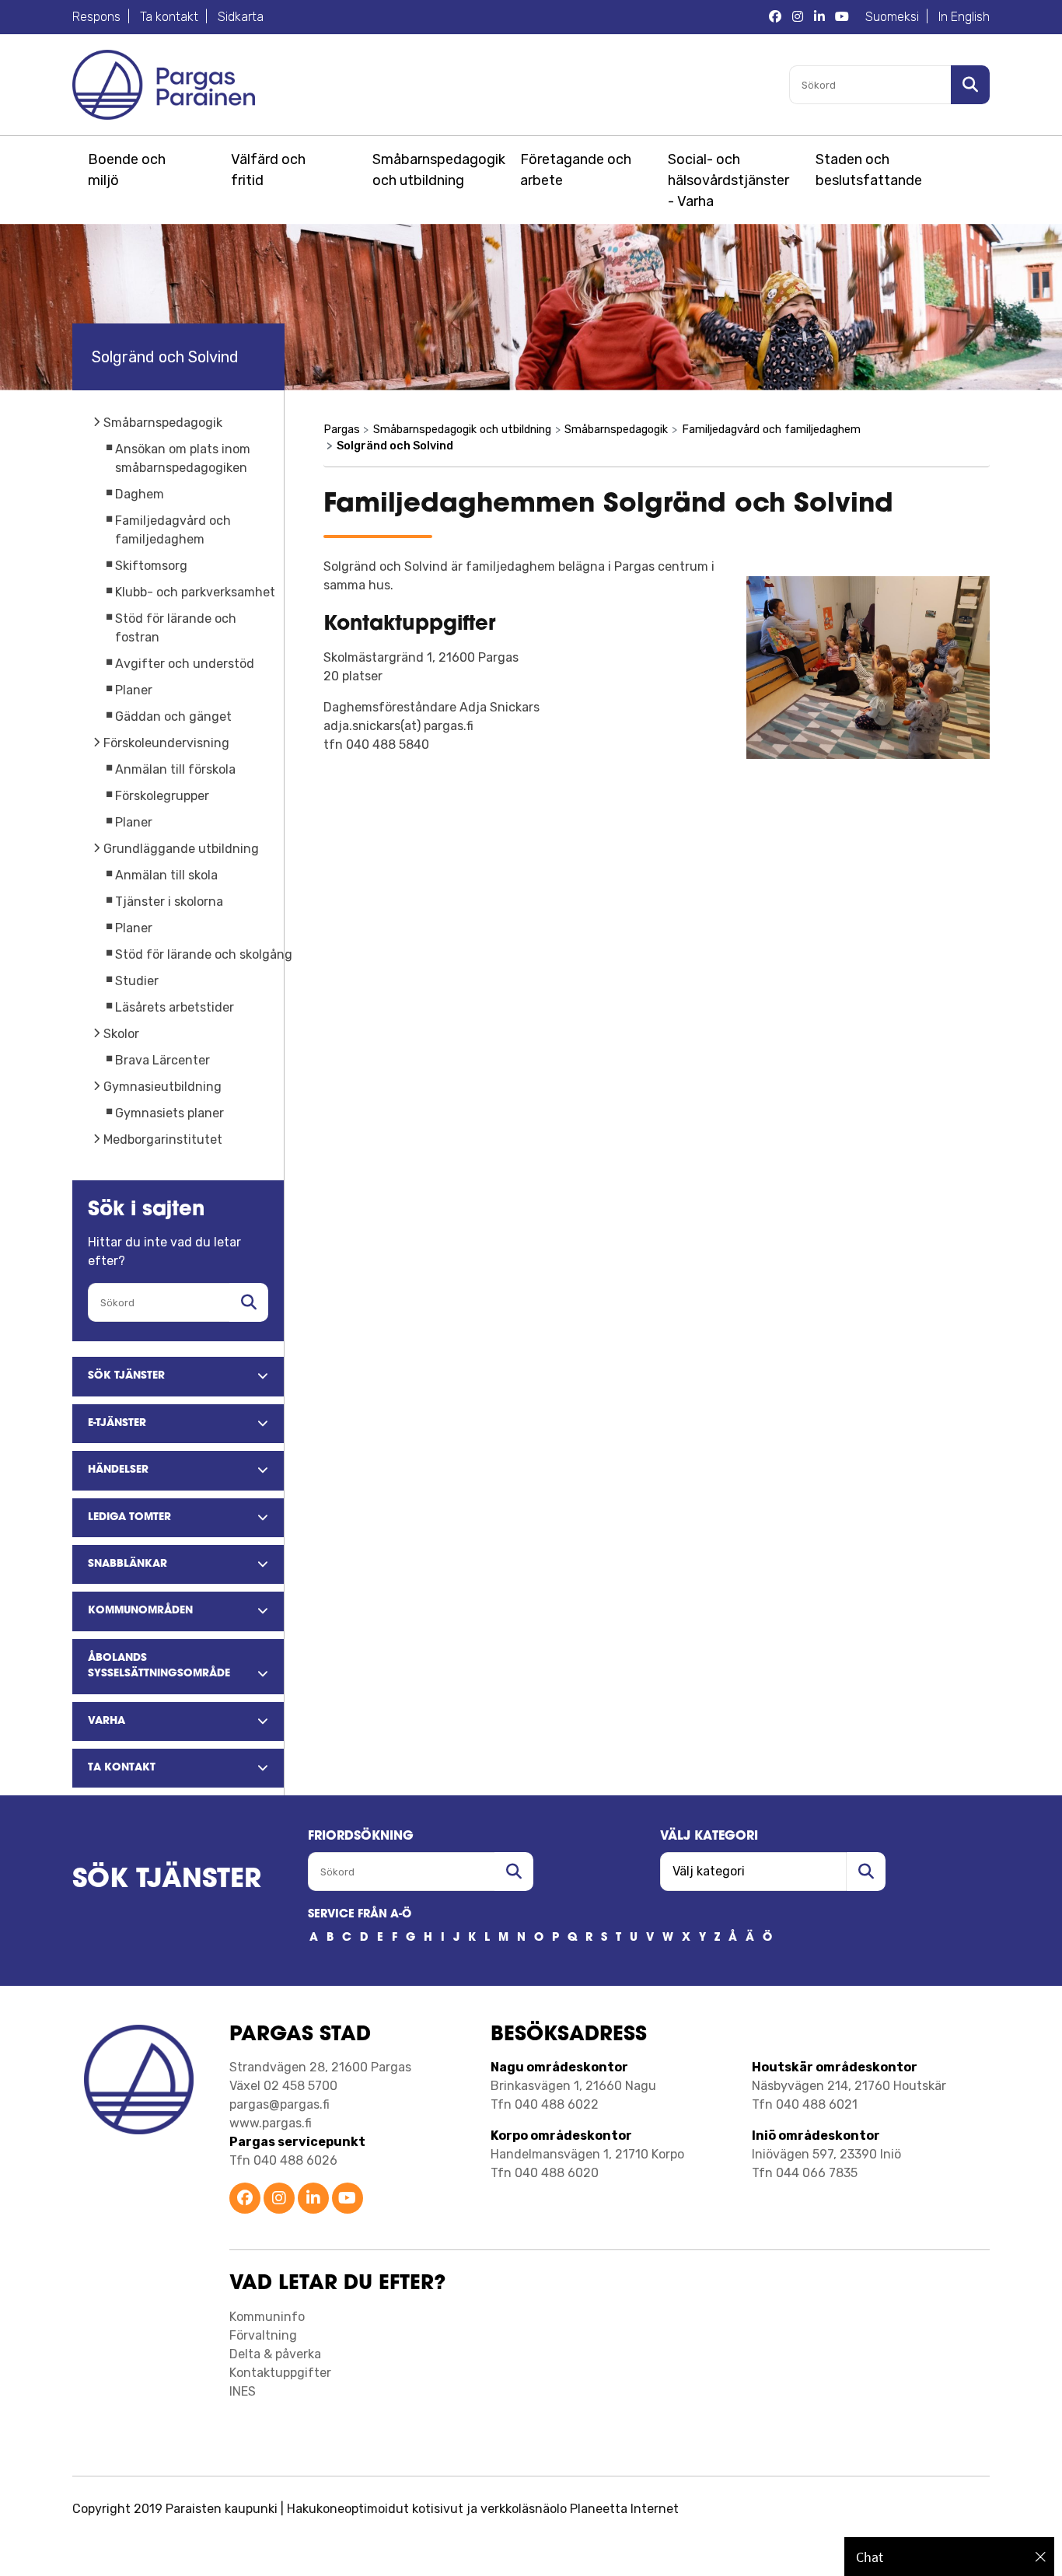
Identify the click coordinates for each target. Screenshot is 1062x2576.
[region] (949, 2557)
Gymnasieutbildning (162, 1087)
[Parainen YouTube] (348, 2199)
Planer (134, 690)
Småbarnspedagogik (163, 423)
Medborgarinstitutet (163, 1139)
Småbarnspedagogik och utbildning (436, 170)
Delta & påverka (275, 2354)
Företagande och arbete (576, 170)
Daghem (140, 494)
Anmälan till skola (166, 875)
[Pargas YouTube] (842, 17)
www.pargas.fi (271, 2123)
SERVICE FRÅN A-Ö (360, 1915)
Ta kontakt (169, 17)
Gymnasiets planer (169, 1113)
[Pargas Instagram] (798, 17)
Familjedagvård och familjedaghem (771, 430)
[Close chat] (1041, 2557)
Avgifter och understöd (185, 664)
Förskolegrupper (162, 796)
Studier (137, 981)
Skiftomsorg (151, 566)
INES (243, 2391)
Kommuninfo (267, 2317)
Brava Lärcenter (162, 1060)
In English (964, 17)
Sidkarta (241, 17)
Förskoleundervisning (166, 743)
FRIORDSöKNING (361, 1837)
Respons (96, 17)
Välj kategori (709, 1837)
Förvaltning (263, 2335)
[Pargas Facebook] (775, 17)
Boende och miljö (127, 170)
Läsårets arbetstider (175, 1007)
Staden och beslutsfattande (869, 170)
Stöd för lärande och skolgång (204, 954)
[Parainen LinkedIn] (313, 2199)
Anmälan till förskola (175, 769)
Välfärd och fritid (268, 170)
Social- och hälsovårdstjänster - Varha (728, 180)
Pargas (342, 430)
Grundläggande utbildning (181, 849)
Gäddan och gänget (173, 717)
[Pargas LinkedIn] (819, 17)
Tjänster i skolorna (169, 902)
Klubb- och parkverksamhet (195, 592)
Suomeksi (892, 17)
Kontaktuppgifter (280, 2373)
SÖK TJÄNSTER (167, 1880)
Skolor (121, 1034)
